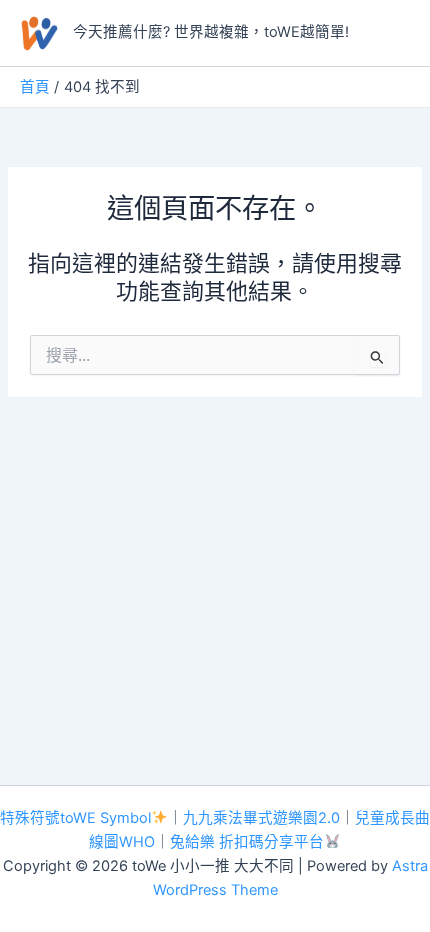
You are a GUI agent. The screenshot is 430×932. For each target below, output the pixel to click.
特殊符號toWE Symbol (75, 818)
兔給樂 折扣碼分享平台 (247, 842)
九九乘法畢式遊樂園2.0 (261, 818)
